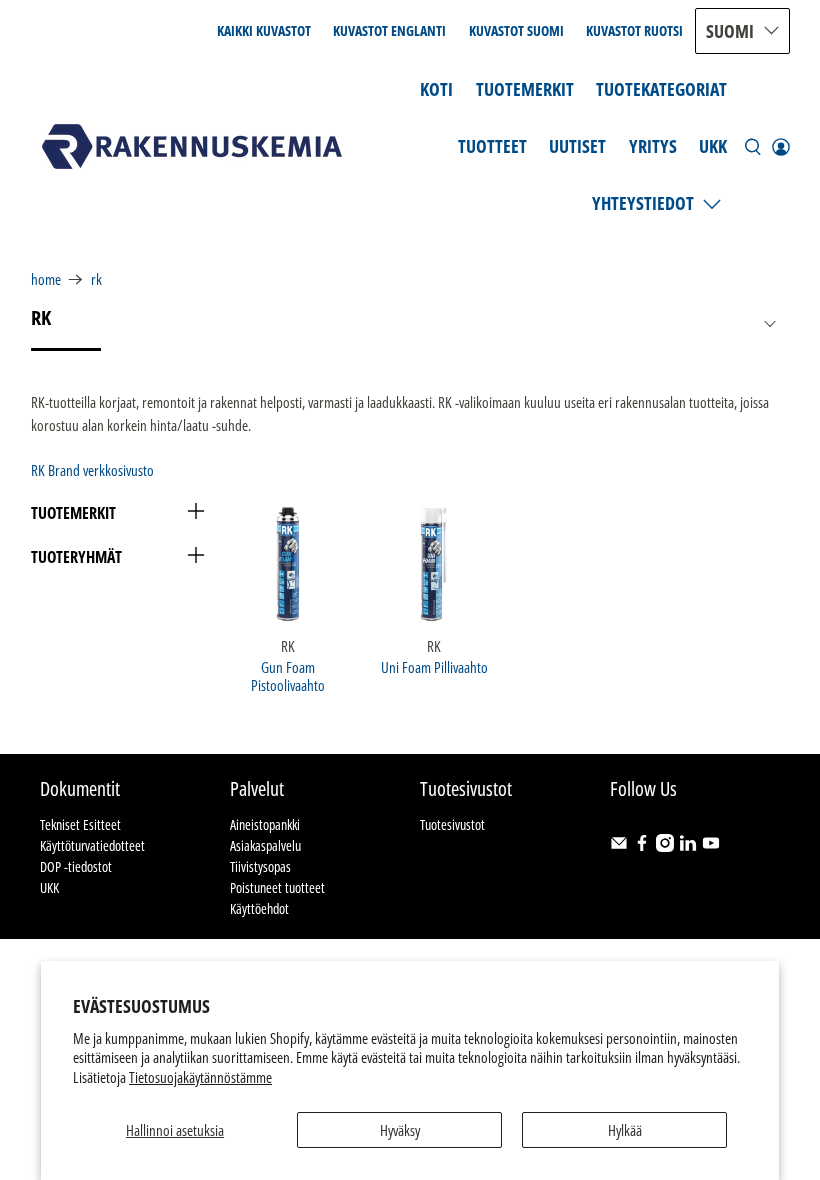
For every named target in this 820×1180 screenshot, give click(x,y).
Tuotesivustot (452, 824)
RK (96, 279)
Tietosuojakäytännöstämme (200, 1077)
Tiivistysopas (260, 866)
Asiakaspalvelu (265, 845)
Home (46, 279)
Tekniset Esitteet (80, 824)
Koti (436, 89)
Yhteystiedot (643, 203)
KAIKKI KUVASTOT (264, 30)
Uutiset (577, 146)
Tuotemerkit (525, 89)
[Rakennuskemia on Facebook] (642, 846)
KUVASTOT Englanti (389, 30)
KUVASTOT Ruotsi (634, 30)
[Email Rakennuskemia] (619, 846)
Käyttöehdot (259, 908)
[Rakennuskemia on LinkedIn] (688, 846)
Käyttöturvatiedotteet (92, 845)
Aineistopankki (265, 824)
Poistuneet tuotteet (277, 887)
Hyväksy (400, 1130)
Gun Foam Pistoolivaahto (288, 675)
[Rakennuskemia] (192, 146)
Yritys (653, 146)
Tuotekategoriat (661, 89)
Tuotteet (492, 146)
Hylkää (625, 1130)
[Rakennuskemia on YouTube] (711, 846)
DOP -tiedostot (76, 866)
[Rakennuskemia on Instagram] (665, 846)
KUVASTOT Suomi (516, 30)
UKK (713, 146)
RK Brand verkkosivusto (92, 470)
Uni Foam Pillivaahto (434, 666)
